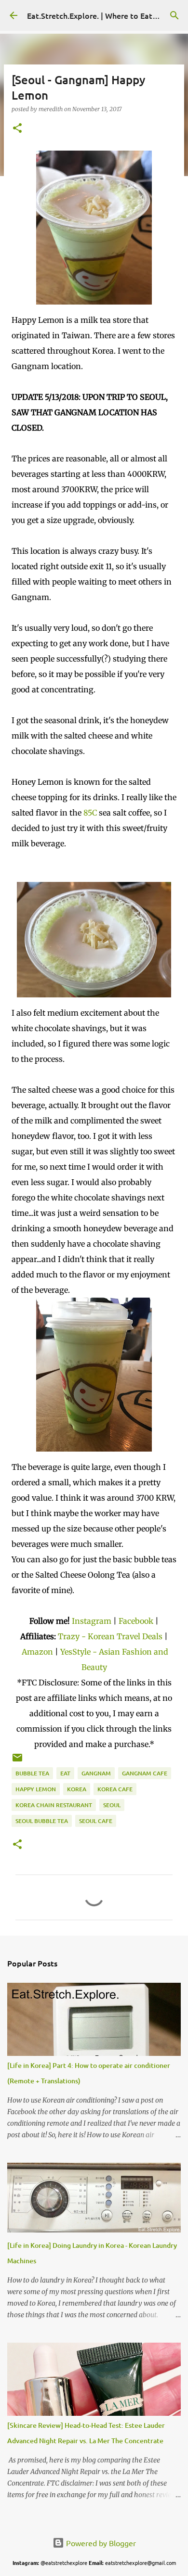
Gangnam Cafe (145, 1773)
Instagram (92, 1621)
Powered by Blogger (100, 2543)
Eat (65, 1773)
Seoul (112, 1805)
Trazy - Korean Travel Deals (110, 1636)
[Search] (175, 15)
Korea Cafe (115, 1789)
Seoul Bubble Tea (42, 1821)
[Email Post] (17, 1761)
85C (90, 813)
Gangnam (96, 1773)
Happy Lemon (36, 1789)
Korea (77, 1789)
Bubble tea (32, 1773)
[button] (17, 129)
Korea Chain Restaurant (54, 1805)
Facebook (136, 1621)
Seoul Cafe (96, 1821)
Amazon (38, 1652)
